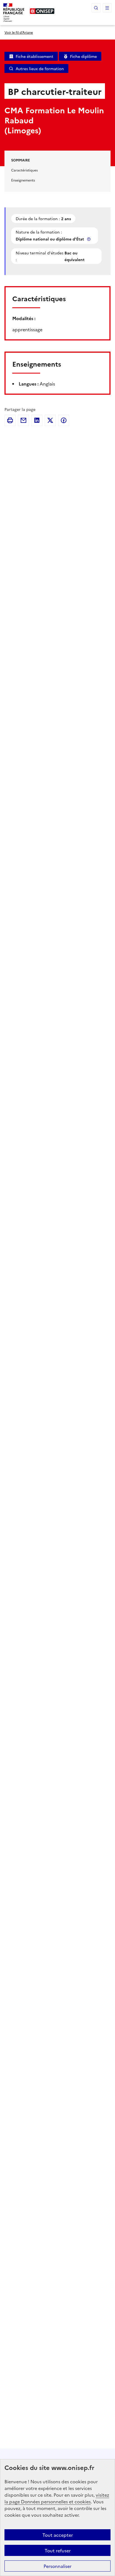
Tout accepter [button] (58, 2535)
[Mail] (23, 420)
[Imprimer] (10, 420)
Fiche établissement (34, 56)
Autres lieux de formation (40, 68)
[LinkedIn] (37, 420)
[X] (50, 420)
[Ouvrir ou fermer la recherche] (96, 8)
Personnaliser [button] (57, 2566)
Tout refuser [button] (58, 2550)
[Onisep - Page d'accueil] (42, 11)
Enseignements (23, 180)
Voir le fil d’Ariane (19, 32)
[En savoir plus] (89, 239)
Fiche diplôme (83, 56)
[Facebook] (64, 420)
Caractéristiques (24, 170)
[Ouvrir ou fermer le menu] (107, 8)
